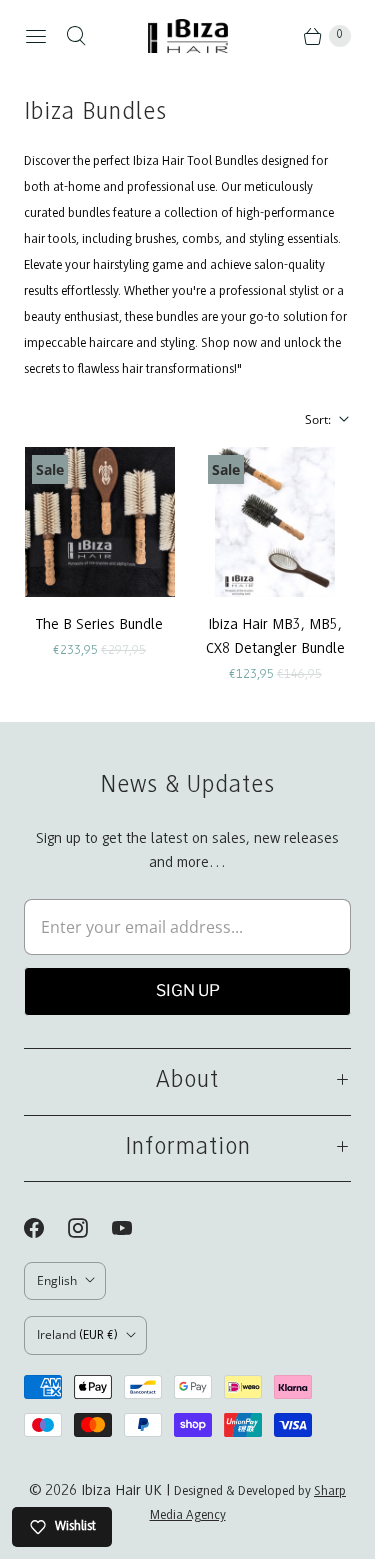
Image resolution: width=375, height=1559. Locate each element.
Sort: (312, 419)
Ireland (77, 1334)
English (57, 1280)
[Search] (76, 36)
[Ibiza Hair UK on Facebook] (46, 1228)
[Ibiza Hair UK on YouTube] (134, 1228)
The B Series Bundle (99, 625)
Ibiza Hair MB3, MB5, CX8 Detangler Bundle (275, 637)
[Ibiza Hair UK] (188, 36)
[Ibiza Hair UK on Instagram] (90, 1228)
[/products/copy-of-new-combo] (100, 522)
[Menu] (36, 36)
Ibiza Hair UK (121, 1491)
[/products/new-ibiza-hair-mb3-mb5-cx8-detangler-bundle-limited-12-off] (275, 522)
